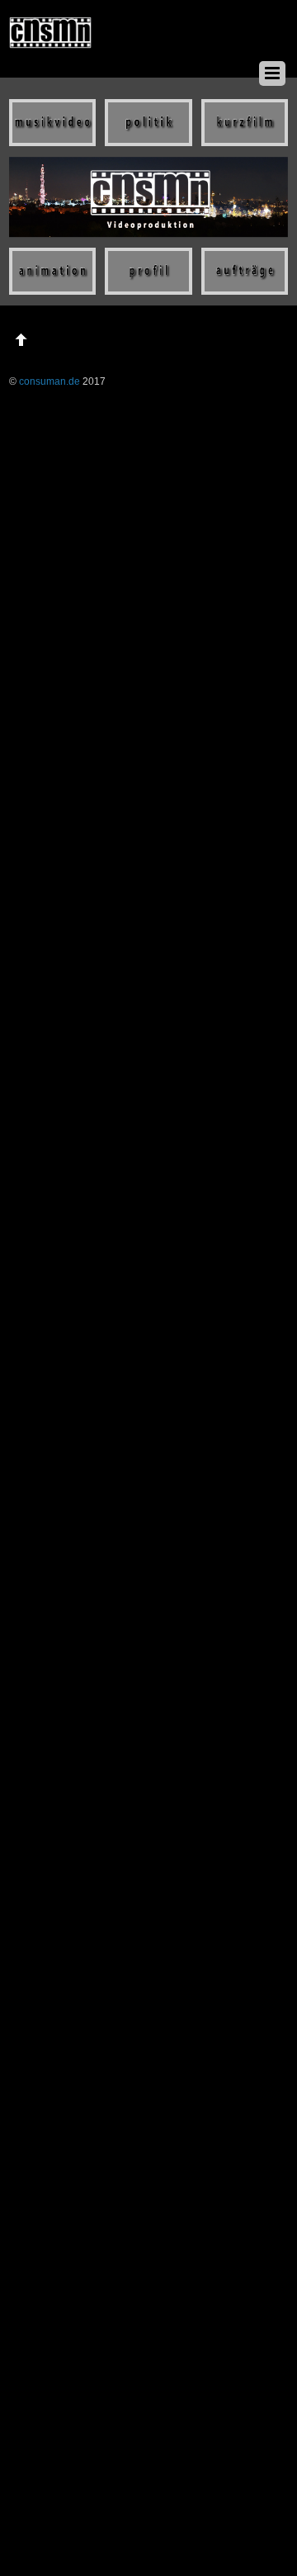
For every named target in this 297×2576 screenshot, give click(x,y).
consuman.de (49, 381)
